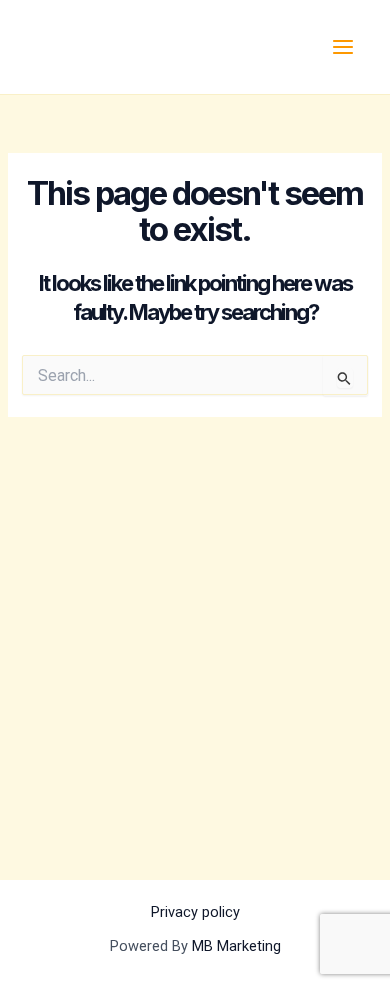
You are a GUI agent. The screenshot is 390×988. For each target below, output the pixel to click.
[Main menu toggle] (343, 47)
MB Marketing (236, 946)
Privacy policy (195, 912)
